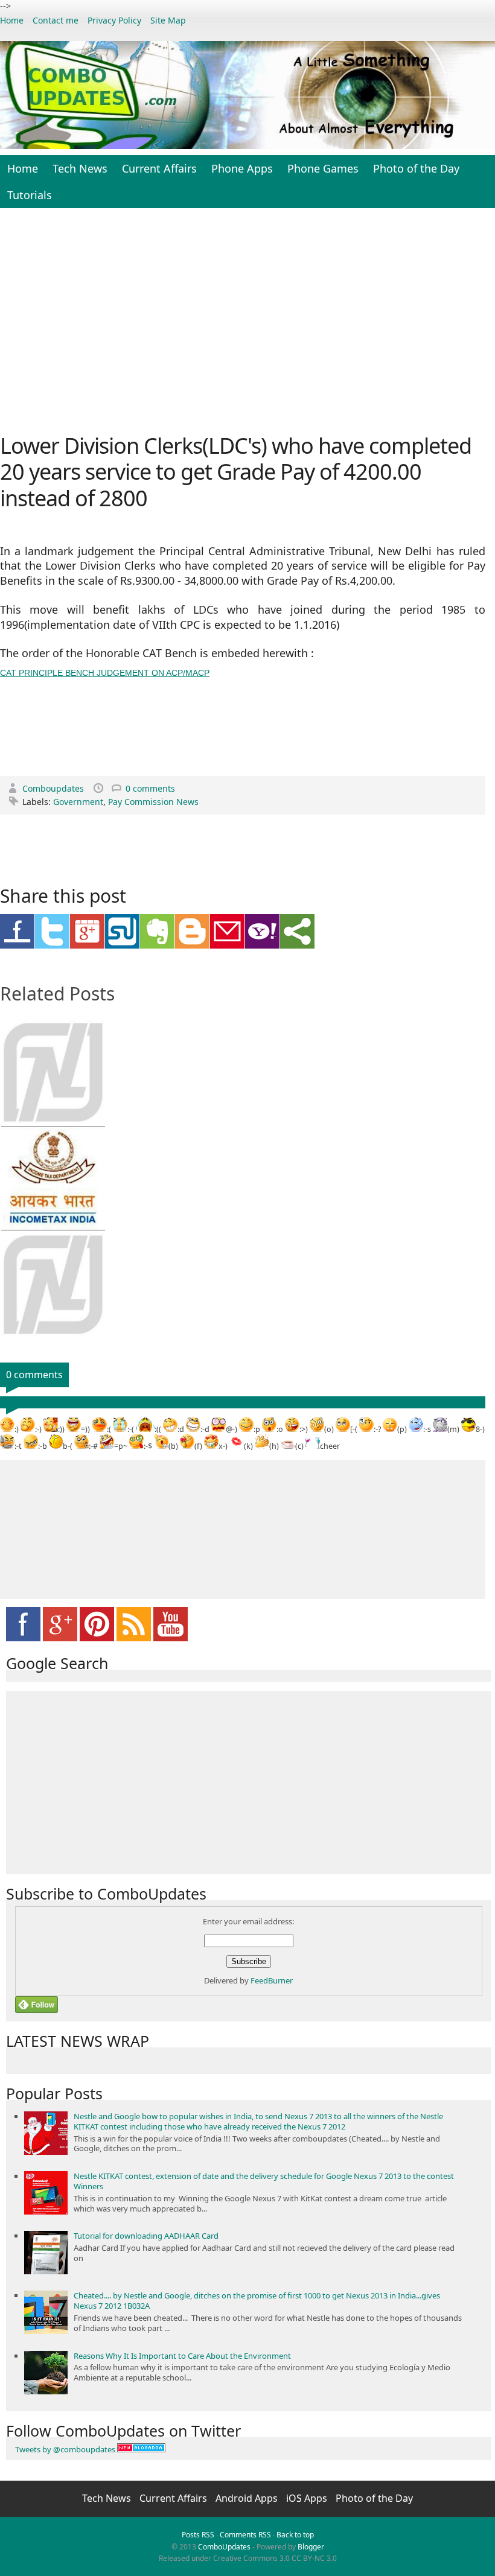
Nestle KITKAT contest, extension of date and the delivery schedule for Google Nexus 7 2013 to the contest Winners (264, 2181)
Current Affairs (159, 168)
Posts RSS (198, 2535)
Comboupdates (54, 788)
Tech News (80, 168)
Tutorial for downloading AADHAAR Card (146, 2236)
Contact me (56, 20)
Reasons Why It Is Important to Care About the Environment (182, 2356)
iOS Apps (308, 2498)
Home (12, 20)
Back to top (295, 2535)
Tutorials (30, 195)
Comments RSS (245, 2535)
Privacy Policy (114, 20)
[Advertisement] (247, 319)
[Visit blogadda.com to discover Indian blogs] (141, 2449)
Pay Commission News (153, 802)
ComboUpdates (224, 2547)
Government (78, 802)
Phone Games (323, 168)
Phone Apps (242, 168)
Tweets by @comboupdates (65, 2449)
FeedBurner (272, 1980)
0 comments (150, 788)
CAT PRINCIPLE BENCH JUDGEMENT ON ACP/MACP (105, 673)
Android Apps (248, 2498)
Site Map (168, 20)
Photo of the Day (416, 168)
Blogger (311, 2547)
